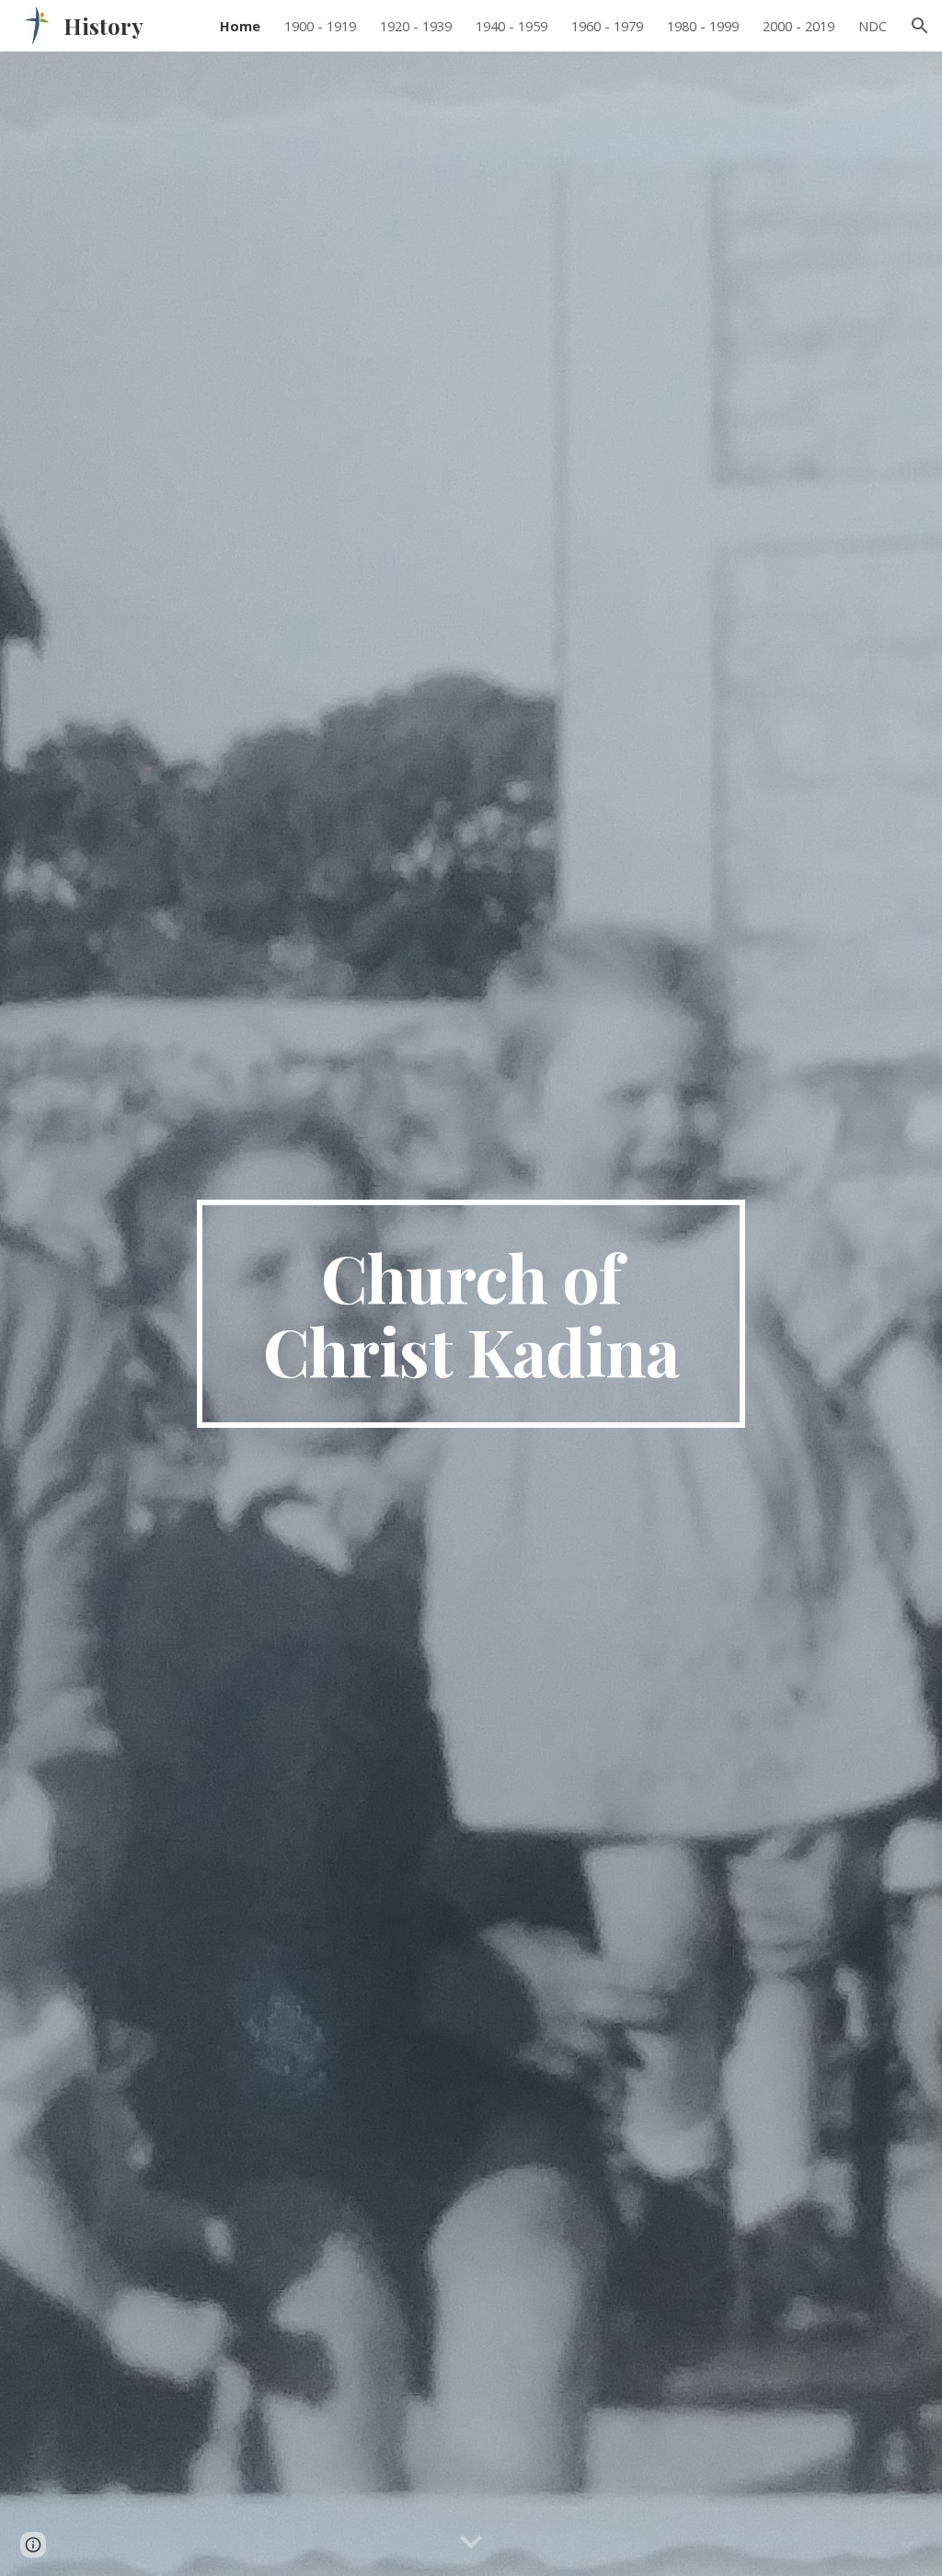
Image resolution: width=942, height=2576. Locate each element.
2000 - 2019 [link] (798, 26)
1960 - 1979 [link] (607, 26)
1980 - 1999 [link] (703, 26)
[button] (920, 26)
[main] (471, 1314)
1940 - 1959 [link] (511, 26)
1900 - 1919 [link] (320, 26)
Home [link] (240, 26)
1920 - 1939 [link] (416, 26)
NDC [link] (873, 26)
